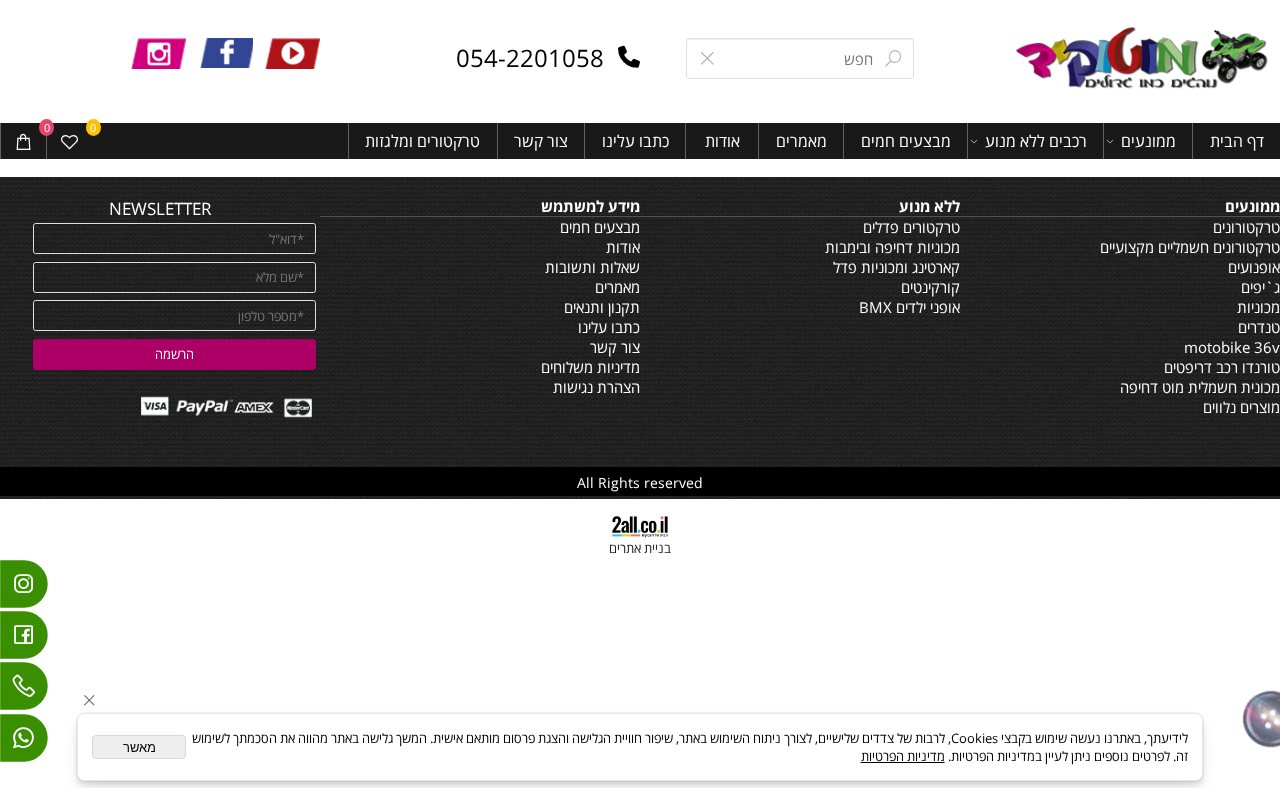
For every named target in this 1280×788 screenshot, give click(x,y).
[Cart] (24, 141)
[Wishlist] (70, 141)
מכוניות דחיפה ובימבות (892, 247)
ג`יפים (1260, 287)
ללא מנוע (929, 206)
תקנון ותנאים (602, 307)
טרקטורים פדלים (911, 227)
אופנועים (1254, 267)
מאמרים (801, 141)
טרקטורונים (1246, 227)
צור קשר (541, 141)
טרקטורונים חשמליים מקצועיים (1190, 247)
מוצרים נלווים (1241, 407)
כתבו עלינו (635, 141)
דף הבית (1237, 141)
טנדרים (1259, 327)
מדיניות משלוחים (590, 367)
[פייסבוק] (24, 640)
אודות (722, 141)
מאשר (139, 747)
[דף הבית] (1144, 59)
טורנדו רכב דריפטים (1222, 367)
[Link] (24, 743)
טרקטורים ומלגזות (422, 141)
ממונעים (1148, 141)
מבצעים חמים (906, 141)
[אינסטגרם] (24, 589)
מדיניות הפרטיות (903, 756)
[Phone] (24, 691)
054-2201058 (530, 58)
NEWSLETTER (160, 208)
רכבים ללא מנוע (1036, 141)
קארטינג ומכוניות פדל (896, 267)
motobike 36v (1232, 347)
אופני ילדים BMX (909, 307)
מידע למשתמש (590, 206)
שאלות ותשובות (592, 267)
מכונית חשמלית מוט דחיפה (1200, 387)
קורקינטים (930, 287)
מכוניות (1258, 307)
